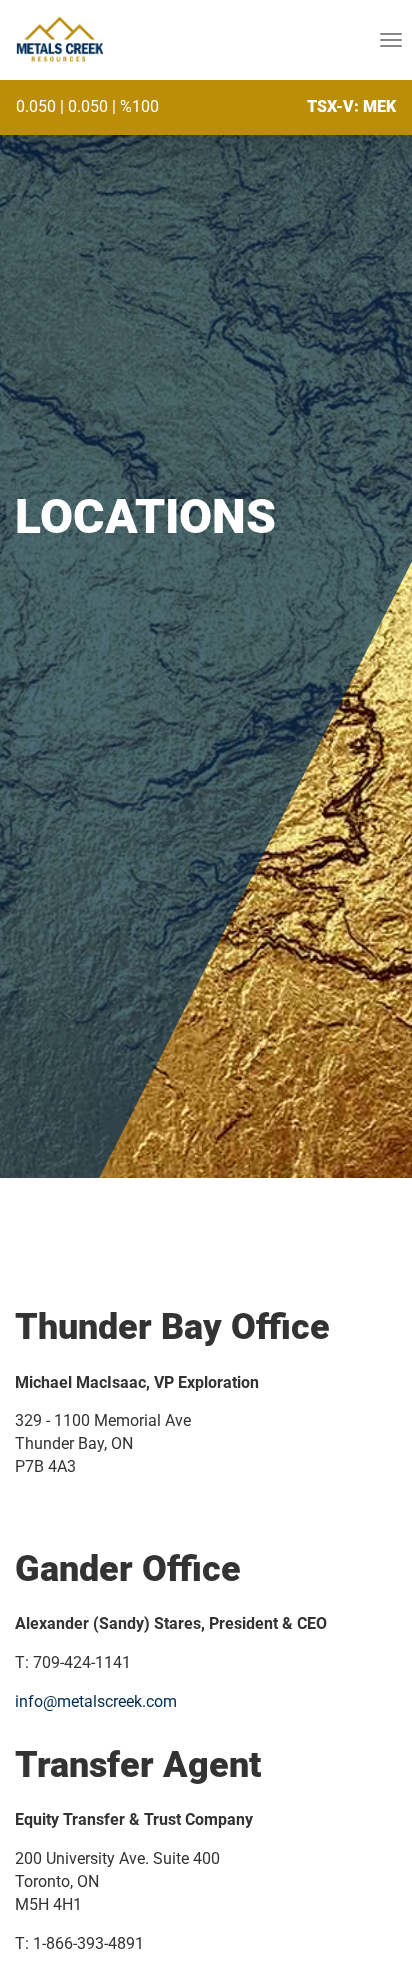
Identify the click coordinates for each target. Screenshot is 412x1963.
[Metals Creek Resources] (59, 40)
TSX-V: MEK (351, 106)
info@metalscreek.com (96, 1701)
